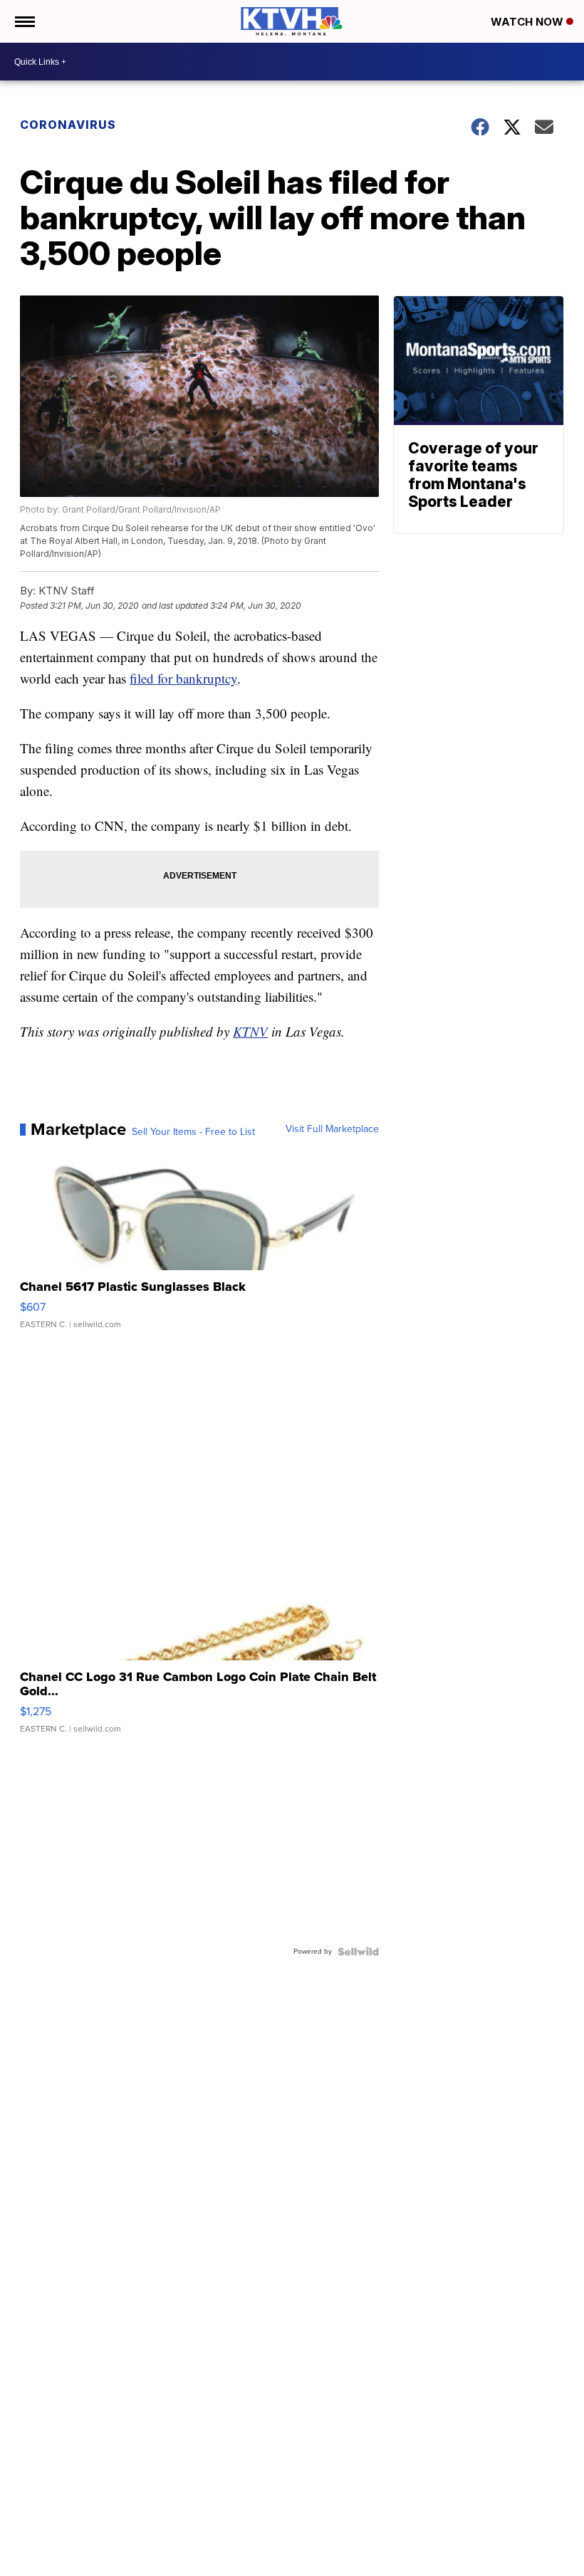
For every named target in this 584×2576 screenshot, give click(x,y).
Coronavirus (68, 125)
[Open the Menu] (24, 21)
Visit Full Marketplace (332, 1129)
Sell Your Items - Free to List (193, 1132)
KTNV (250, 1031)
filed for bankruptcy (183, 678)
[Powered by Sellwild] (358, 1952)
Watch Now (528, 22)
